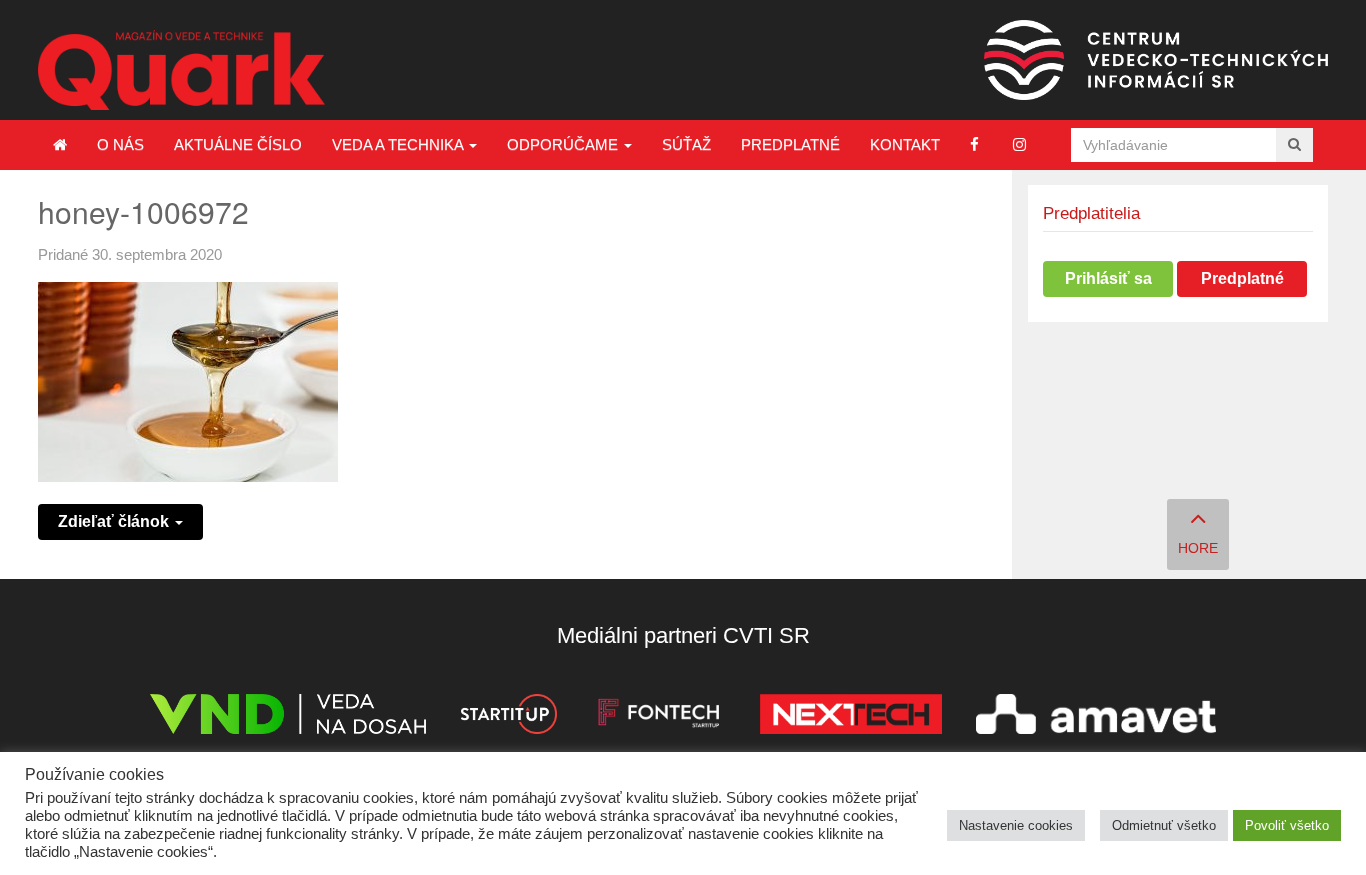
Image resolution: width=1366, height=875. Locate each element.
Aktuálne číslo (238, 144)
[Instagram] (1019, 144)
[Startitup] (508, 717)
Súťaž (686, 144)
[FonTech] (658, 717)
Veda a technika (399, 144)
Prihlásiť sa (1108, 278)
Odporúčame (564, 144)
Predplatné (790, 144)
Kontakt (905, 144)
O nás (120, 144)
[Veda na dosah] (288, 717)
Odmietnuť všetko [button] (1164, 825)
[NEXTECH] (851, 717)
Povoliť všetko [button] (1287, 825)
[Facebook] (974, 144)
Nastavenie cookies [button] (1016, 825)
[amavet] (1096, 717)
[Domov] (60, 145)
